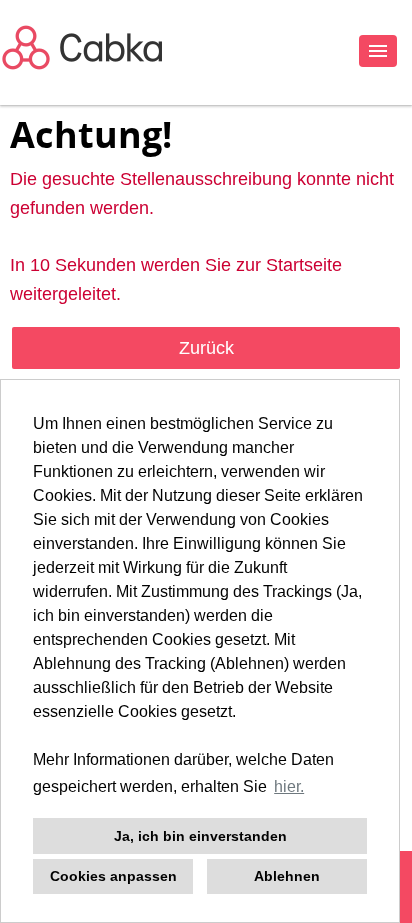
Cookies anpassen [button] (113, 876)
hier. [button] (289, 786)
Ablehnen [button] (287, 876)
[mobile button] (378, 51)
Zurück (206, 348)
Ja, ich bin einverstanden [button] (200, 836)
